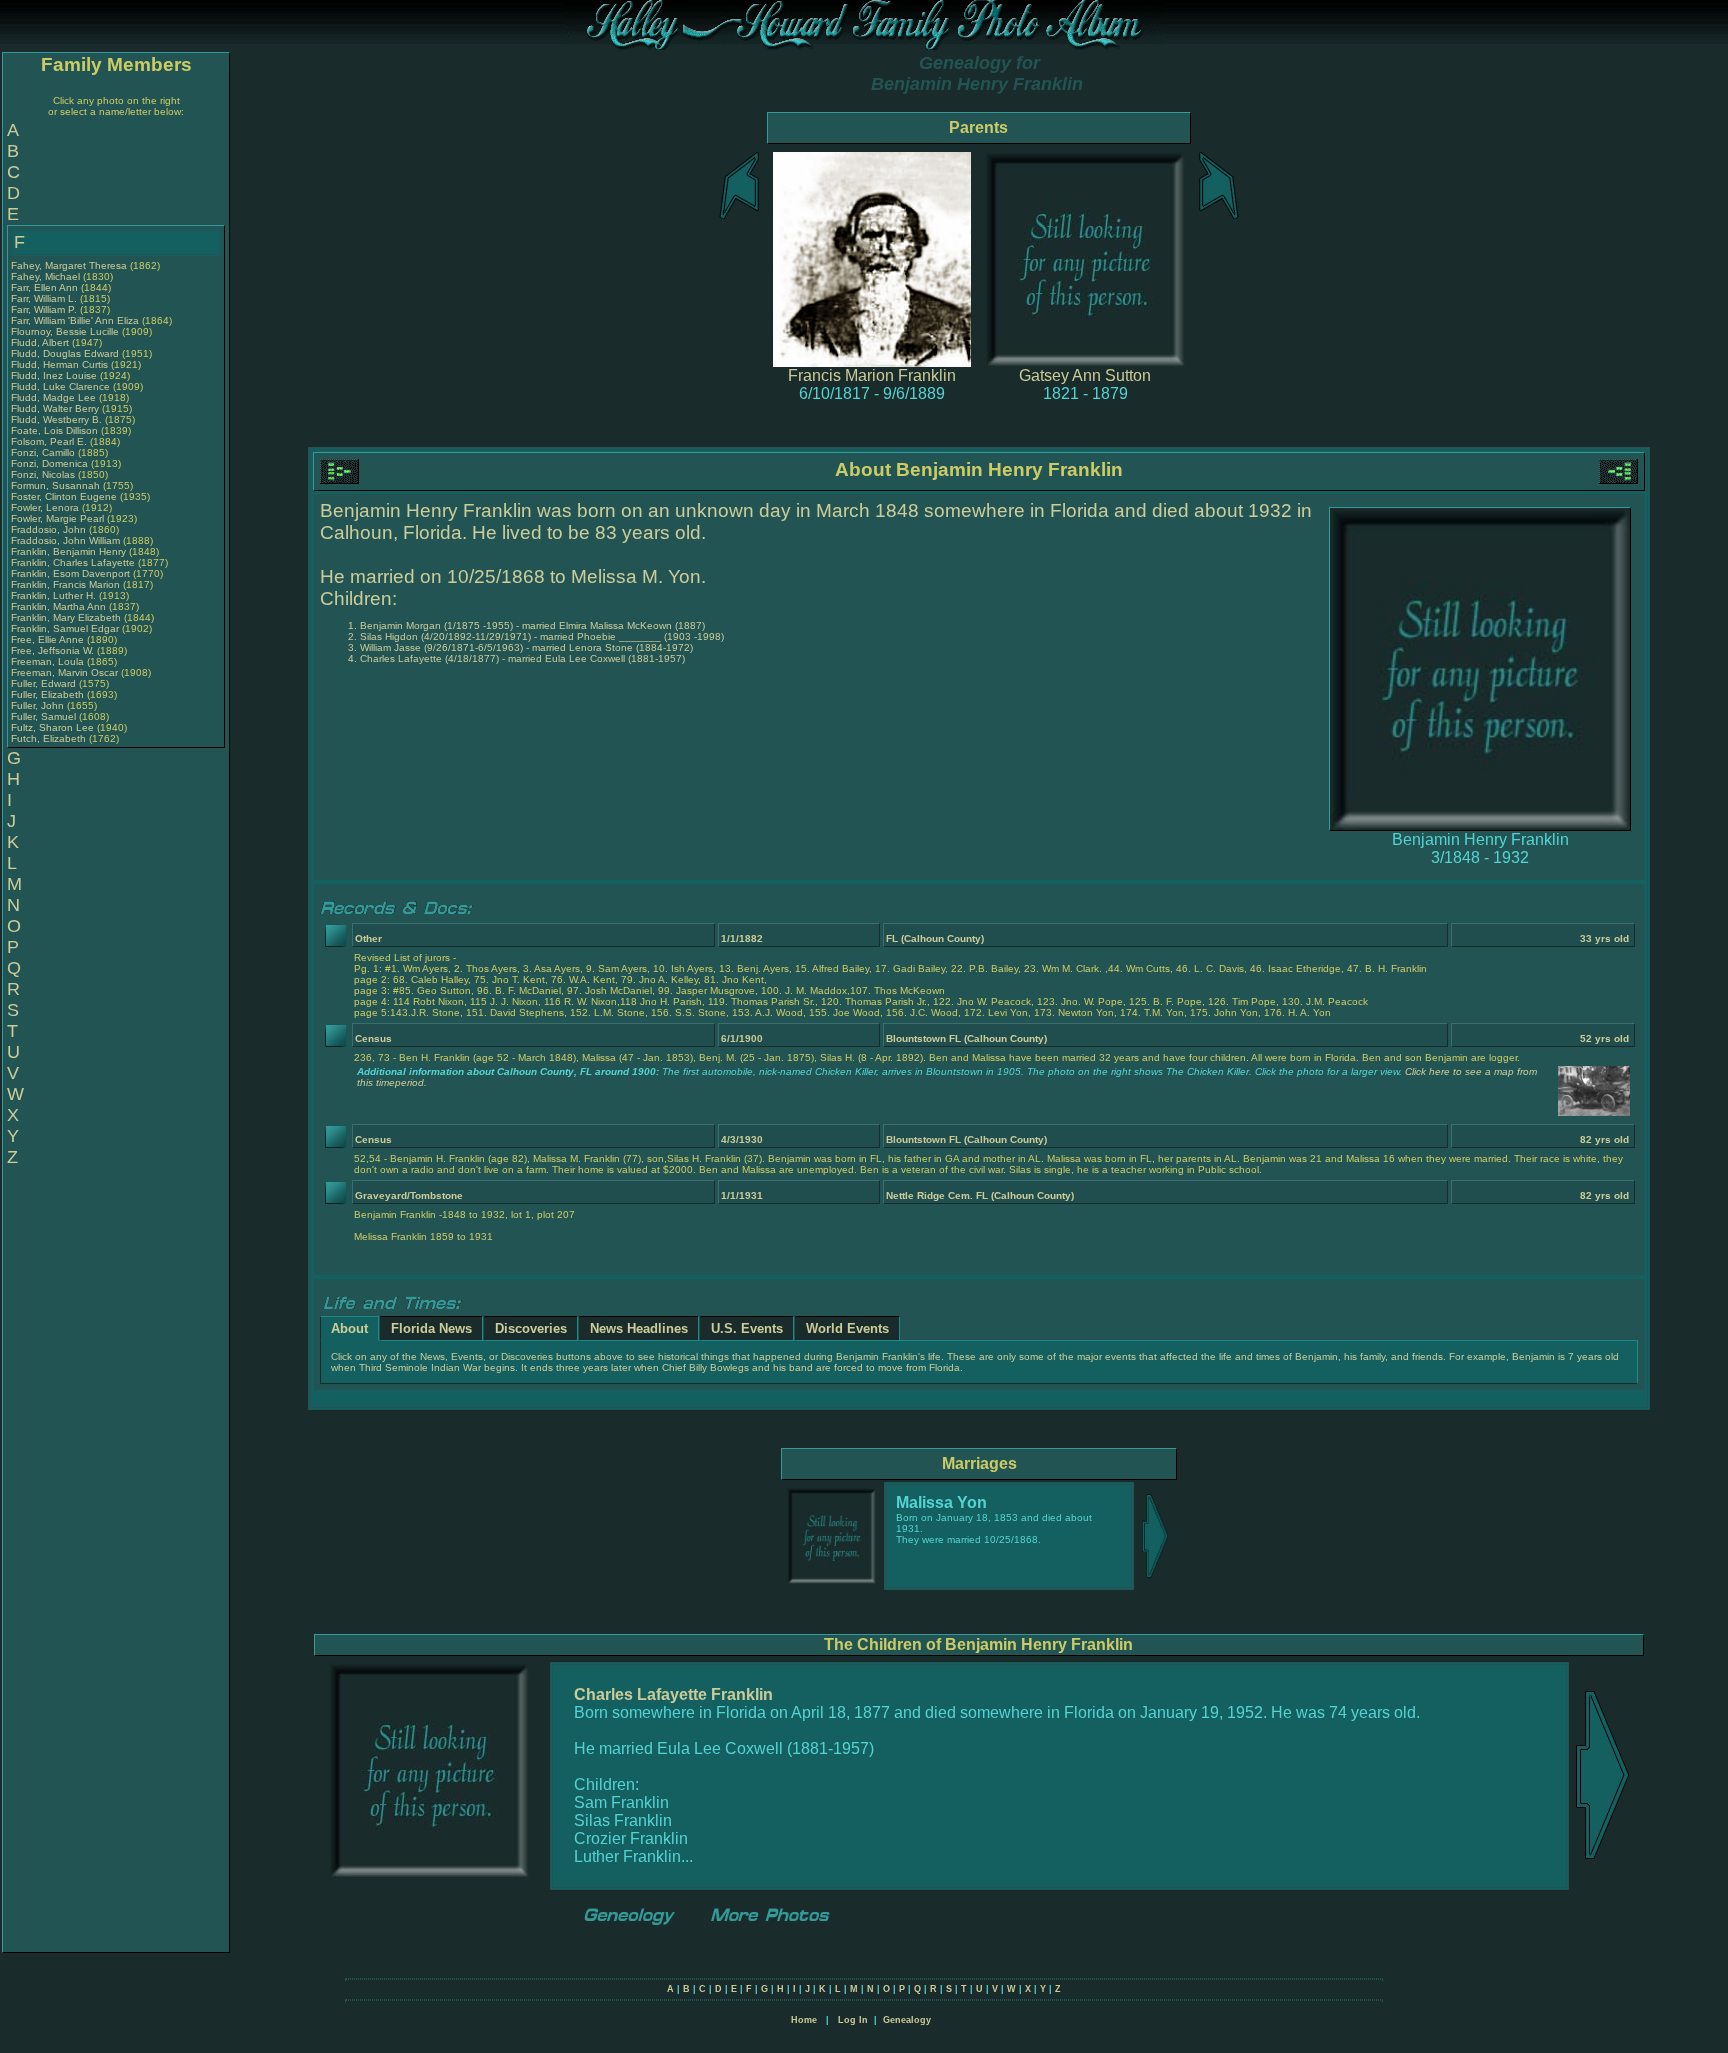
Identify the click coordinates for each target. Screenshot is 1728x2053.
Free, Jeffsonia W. (52, 650)
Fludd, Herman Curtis (59, 364)
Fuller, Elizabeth (49, 694)
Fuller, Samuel (45, 716)
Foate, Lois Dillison (54, 430)
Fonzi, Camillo (44, 452)
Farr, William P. (44, 309)
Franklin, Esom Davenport (70, 573)
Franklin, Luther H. (53, 595)
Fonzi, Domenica (51, 463)
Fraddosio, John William (65, 540)
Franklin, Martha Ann (58, 606)
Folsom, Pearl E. (49, 441)
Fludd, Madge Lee (53, 397)
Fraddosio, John (50, 529)
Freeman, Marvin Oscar (64, 672)
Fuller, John (39, 705)
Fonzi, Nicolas (44, 474)
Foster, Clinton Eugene (64, 496)
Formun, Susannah (57, 485)
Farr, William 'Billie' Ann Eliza (75, 320)
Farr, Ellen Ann (44, 287)
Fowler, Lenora (46, 507)
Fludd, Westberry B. (56, 419)
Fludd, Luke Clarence (60, 386)
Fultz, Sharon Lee (52, 727)
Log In (853, 2020)
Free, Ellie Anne (47, 639)
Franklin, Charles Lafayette (73, 562)
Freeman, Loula (49, 661)
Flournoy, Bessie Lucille (65, 331)
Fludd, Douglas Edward (65, 353)
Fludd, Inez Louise (54, 375)
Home (804, 2020)
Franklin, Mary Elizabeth (66, 617)
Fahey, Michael (47, 276)
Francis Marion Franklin (872, 375)
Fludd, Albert (41, 342)
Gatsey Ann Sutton (1085, 375)
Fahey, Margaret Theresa (69, 265)
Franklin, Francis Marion (65, 584)
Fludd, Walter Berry (55, 408)
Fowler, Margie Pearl (57, 518)
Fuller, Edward (45, 683)
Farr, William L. (44, 298)
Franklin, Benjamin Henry (68, 551)
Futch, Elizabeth (50, 738)
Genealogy (907, 2020)
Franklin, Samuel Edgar (65, 628)
